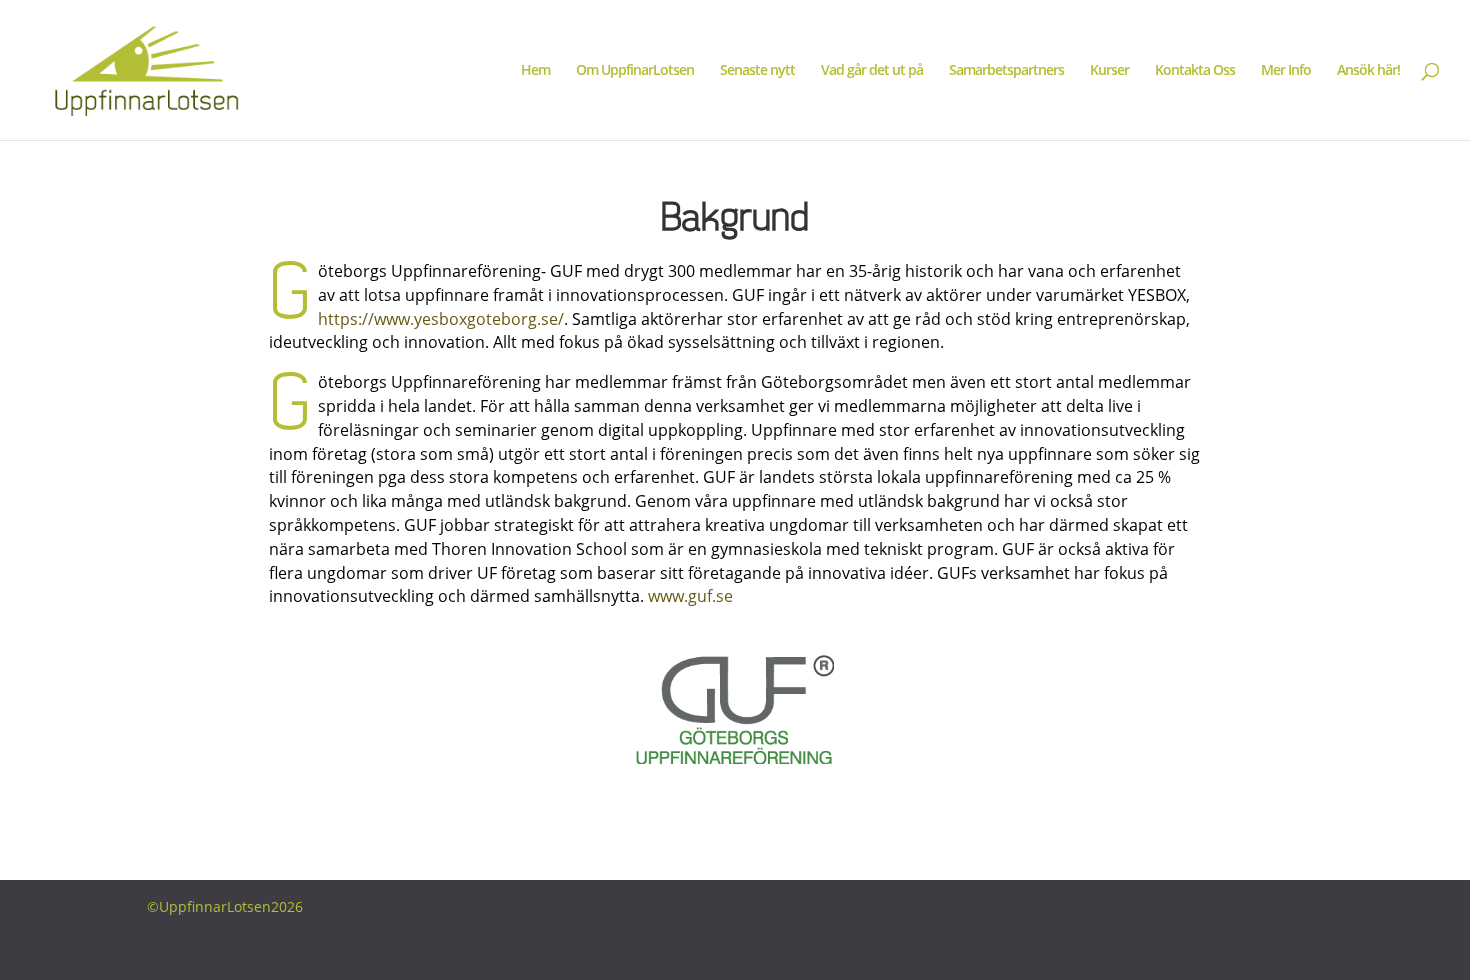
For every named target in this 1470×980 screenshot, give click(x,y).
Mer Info (1286, 71)
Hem (535, 71)
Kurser (1109, 71)
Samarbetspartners (1006, 71)
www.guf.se (690, 596)
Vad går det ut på (872, 71)
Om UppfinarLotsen (635, 71)
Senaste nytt (757, 71)
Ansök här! (1368, 71)
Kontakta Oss (1195, 71)
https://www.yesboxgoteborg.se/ (441, 319)
